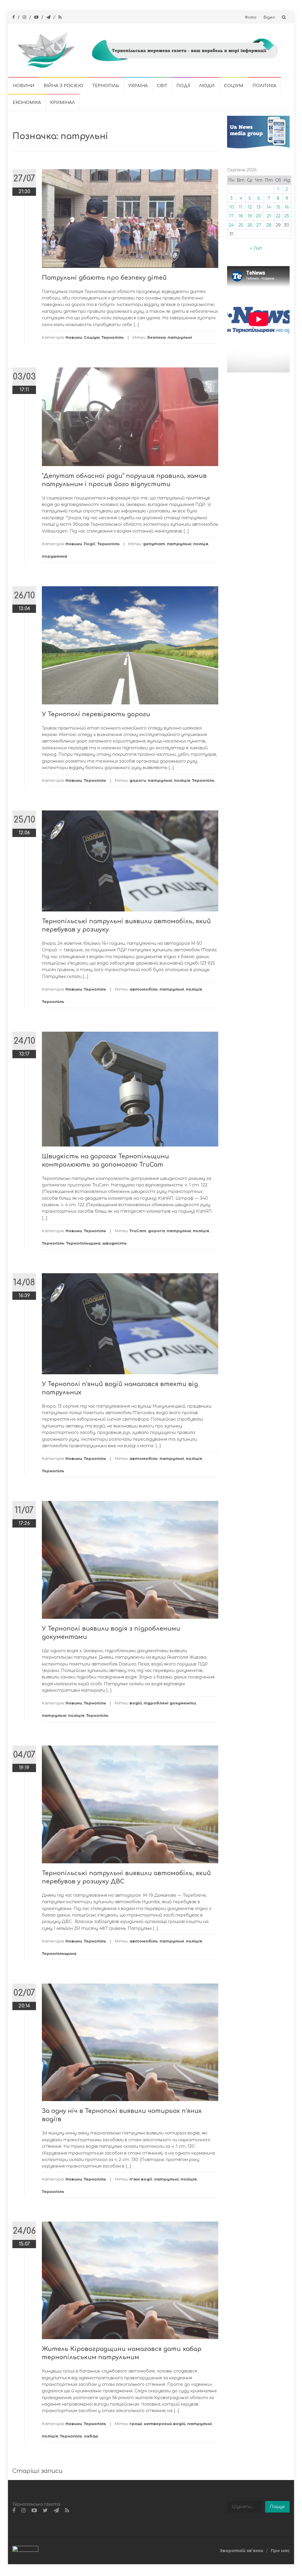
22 (278, 216)
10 (232, 207)
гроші (136, 2424)
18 (241, 216)
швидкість (115, 1243)
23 (287, 216)
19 (250, 216)
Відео (269, 17)
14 (269, 207)
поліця (201, 544)
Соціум (234, 86)
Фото (251, 17)
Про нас (280, 2551)
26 (250, 225)
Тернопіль (106, 86)
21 (269, 216)
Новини (24, 86)
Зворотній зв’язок (242, 2551)
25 (241, 225)
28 (269, 225)
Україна (138, 86)
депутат (154, 544)
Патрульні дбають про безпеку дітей (104, 278)
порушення (55, 556)
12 (250, 207)
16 (287, 207)
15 (278, 207)
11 (241, 207)
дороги (138, 780)
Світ (162, 86)
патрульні (180, 337)
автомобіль (144, 989)
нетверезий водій (165, 2424)
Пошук (277, 2507)
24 (231, 225)
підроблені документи (170, 1703)
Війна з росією (63, 86)
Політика (264, 86)
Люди (207, 86)
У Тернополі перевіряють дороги (96, 714)
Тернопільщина (83, 1243)
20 (259, 216)
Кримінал (63, 103)
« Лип (256, 248)
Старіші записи (37, 2471)
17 (231, 216)
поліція (182, 780)
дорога (156, 1231)
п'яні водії (141, 2179)
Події (183, 86)
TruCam (138, 1231)
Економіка (27, 103)
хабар (91, 2436)
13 (259, 207)
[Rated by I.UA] (25, 2550)
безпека (156, 337)
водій (136, 1703)
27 (259, 225)
